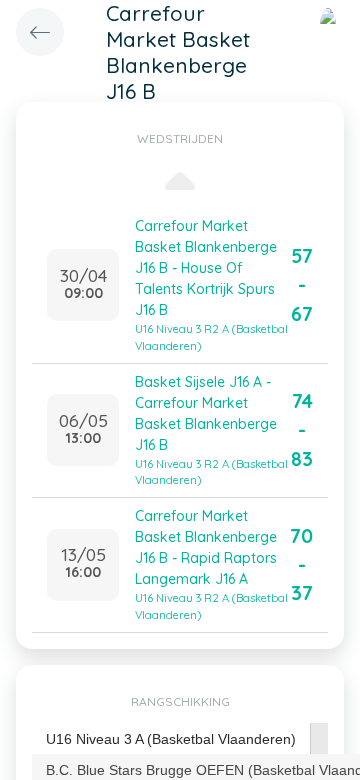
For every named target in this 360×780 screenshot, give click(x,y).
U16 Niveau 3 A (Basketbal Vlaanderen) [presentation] (171, 739)
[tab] (171, 739)
